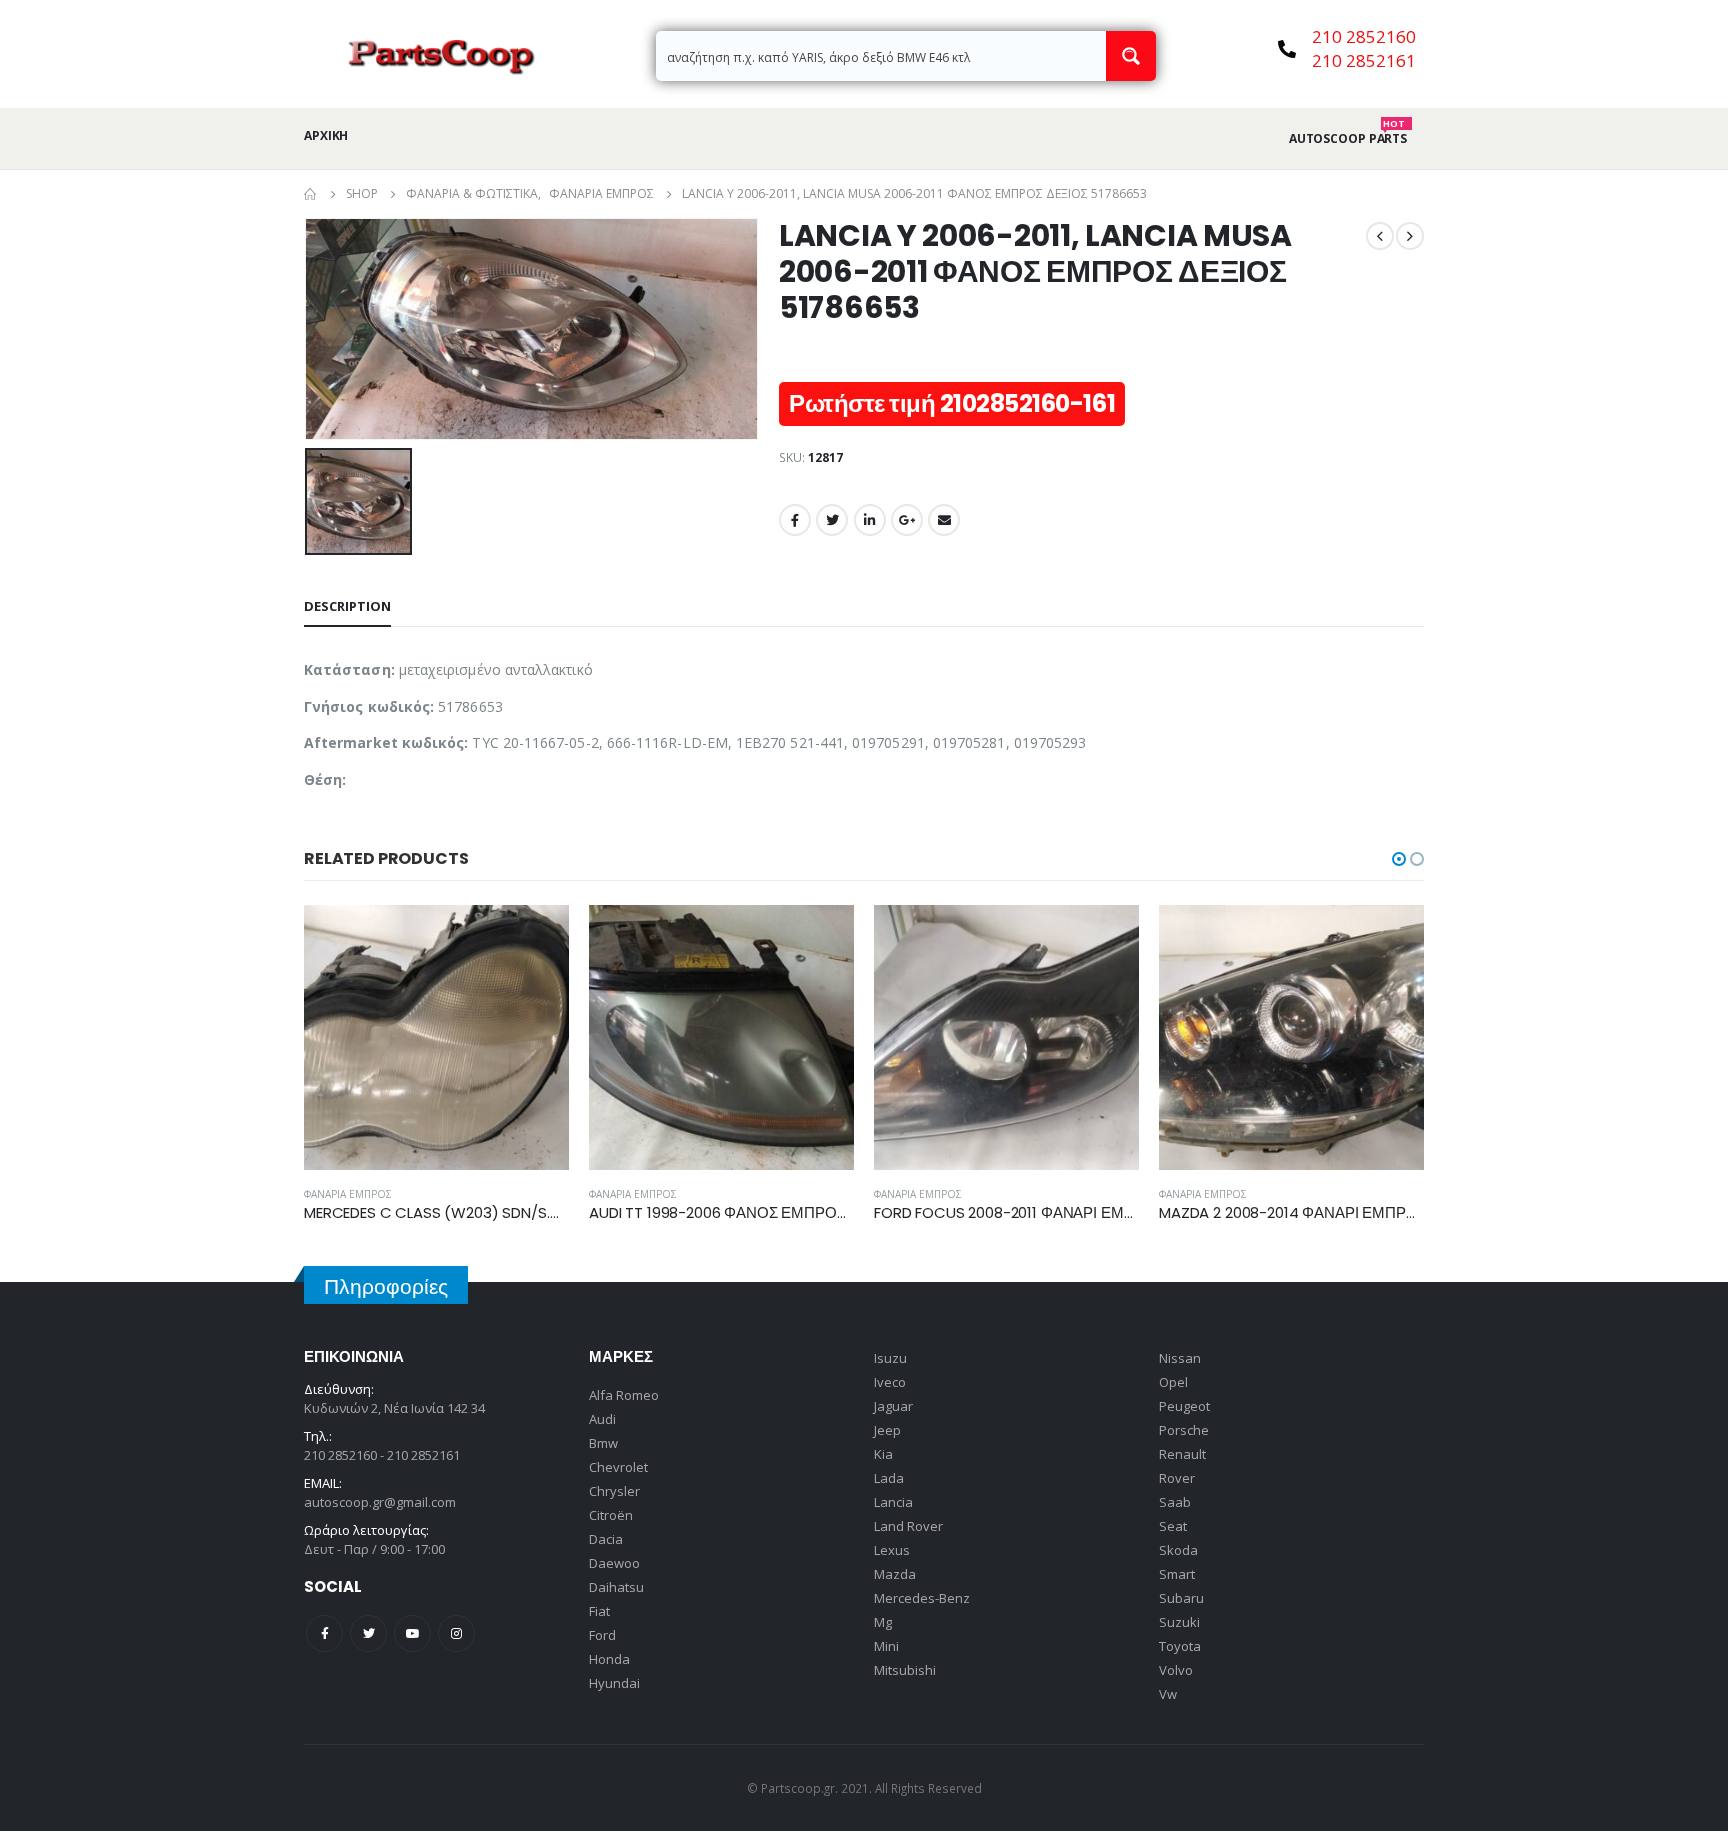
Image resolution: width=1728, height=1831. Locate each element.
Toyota (1180, 1646)
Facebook (795, 520)
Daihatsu (616, 1587)
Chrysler (614, 1491)
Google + (907, 520)
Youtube (412, 1633)
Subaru (1181, 1598)
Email (944, 520)
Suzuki (1179, 1622)
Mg (883, 1622)
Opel (1173, 1382)
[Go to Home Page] (311, 194)
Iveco (890, 1382)
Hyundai (614, 1683)
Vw (1168, 1694)
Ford (602, 1635)
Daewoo (614, 1563)
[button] (1399, 859)
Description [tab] (347, 606)
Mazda (895, 1574)
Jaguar (893, 1406)
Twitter (832, 520)
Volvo (1176, 1670)
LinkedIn (870, 520)
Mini (886, 1646)
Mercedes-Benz (922, 1598)
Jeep (887, 1430)
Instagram (456, 1633)
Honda (609, 1659)
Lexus (892, 1550)
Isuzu (890, 1358)
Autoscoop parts (1348, 139)
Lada (889, 1478)
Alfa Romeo (624, 1395)
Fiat (599, 1611)
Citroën (611, 1515)
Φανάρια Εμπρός (348, 1194)
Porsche (1184, 1430)
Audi (602, 1419)
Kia (883, 1454)
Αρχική (326, 135)
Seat (1173, 1526)
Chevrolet (618, 1467)
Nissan (1180, 1358)
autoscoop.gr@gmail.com (380, 1502)
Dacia (606, 1539)
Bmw (603, 1443)
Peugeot (1184, 1406)
